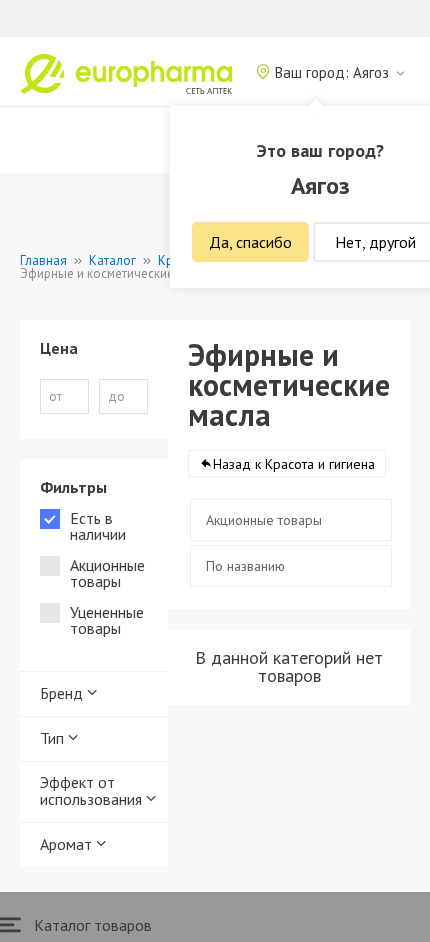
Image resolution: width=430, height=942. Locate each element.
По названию (245, 566)
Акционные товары (264, 520)
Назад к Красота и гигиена (294, 464)
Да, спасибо (250, 242)
